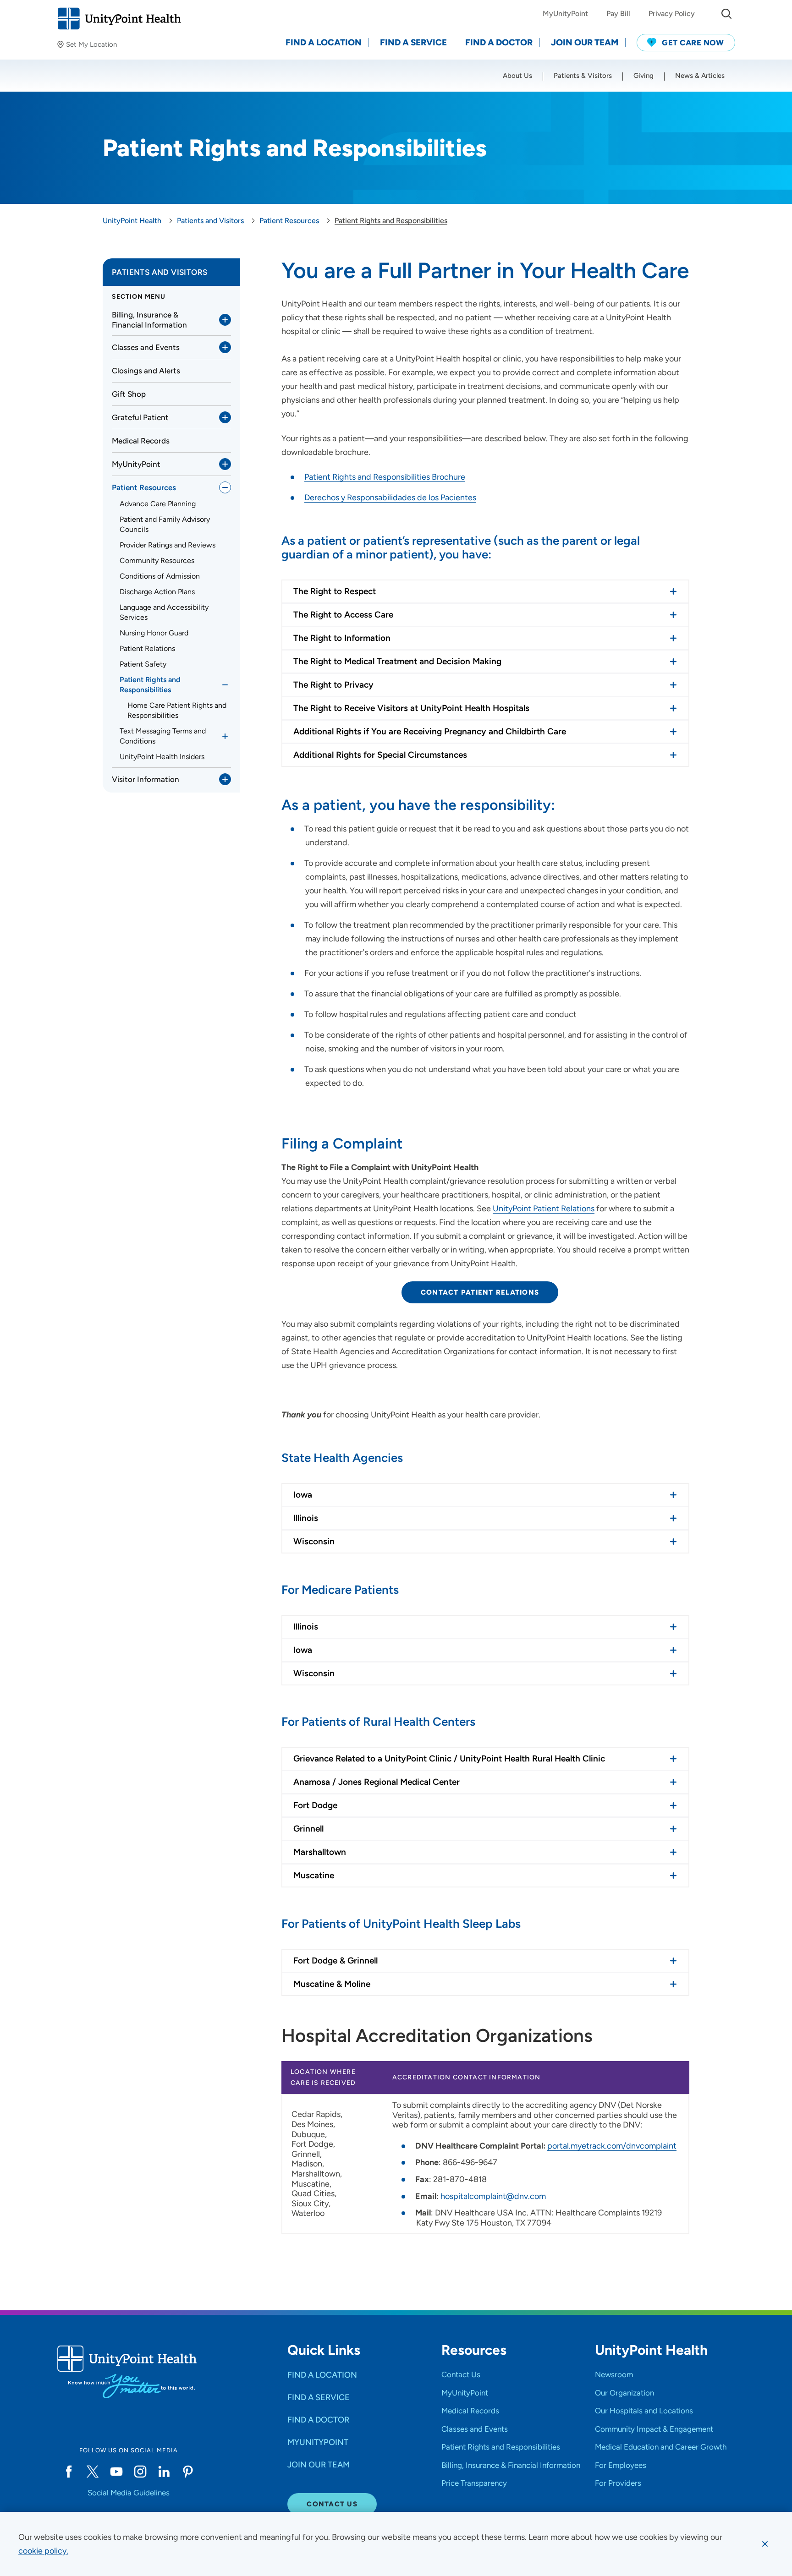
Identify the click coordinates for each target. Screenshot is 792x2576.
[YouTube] (116, 2472)
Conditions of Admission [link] (160, 576)
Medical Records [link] (141, 441)
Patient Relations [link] (147, 648)
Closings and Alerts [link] (146, 371)
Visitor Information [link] (146, 779)
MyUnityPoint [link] (136, 464)
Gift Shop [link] (129, 394)
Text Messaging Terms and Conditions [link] (163, 736)
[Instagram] (140, 2472)
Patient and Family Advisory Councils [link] (165, 524)
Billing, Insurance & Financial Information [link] (149, 320)
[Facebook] (69, 2472)
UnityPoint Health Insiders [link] (162, 757)
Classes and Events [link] (146, 347)
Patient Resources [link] (144, 487)
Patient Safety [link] (143, 664)
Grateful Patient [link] (140, 417)
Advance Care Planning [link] (158, 504)
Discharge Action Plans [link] (157, 592)
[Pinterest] (188, 2472)
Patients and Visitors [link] (159, 272)
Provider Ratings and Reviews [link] (168, 545)
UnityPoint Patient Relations (544, 1209)
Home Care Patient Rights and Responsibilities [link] (177, 710)
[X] (93, 2472)
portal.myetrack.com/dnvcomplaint (612, 2146)
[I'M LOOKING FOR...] (726, 14)
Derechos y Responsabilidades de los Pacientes (390, 498)
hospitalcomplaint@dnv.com (493, 2196)
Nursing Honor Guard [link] (154, 633)
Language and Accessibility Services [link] (164, 612)
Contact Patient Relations (480, 1292)
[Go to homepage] (119, 19)
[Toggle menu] (225, 320)
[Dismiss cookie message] (765, 2544)
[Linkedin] (164, 2472)
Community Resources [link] (157, 561)
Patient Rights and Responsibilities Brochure (385, 477)
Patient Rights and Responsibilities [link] (150, 685)
